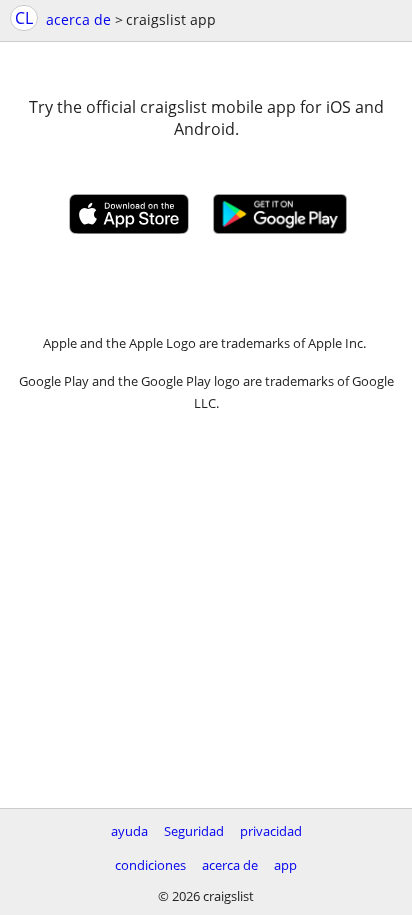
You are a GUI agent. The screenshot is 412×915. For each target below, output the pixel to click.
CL (24, 18)
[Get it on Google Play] (280, 228)
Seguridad (194, 831)
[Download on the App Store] (129, 228)
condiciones (150, 865)
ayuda (129, 831)
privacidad (271, 831)
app (285, 865)
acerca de (78, 19)
